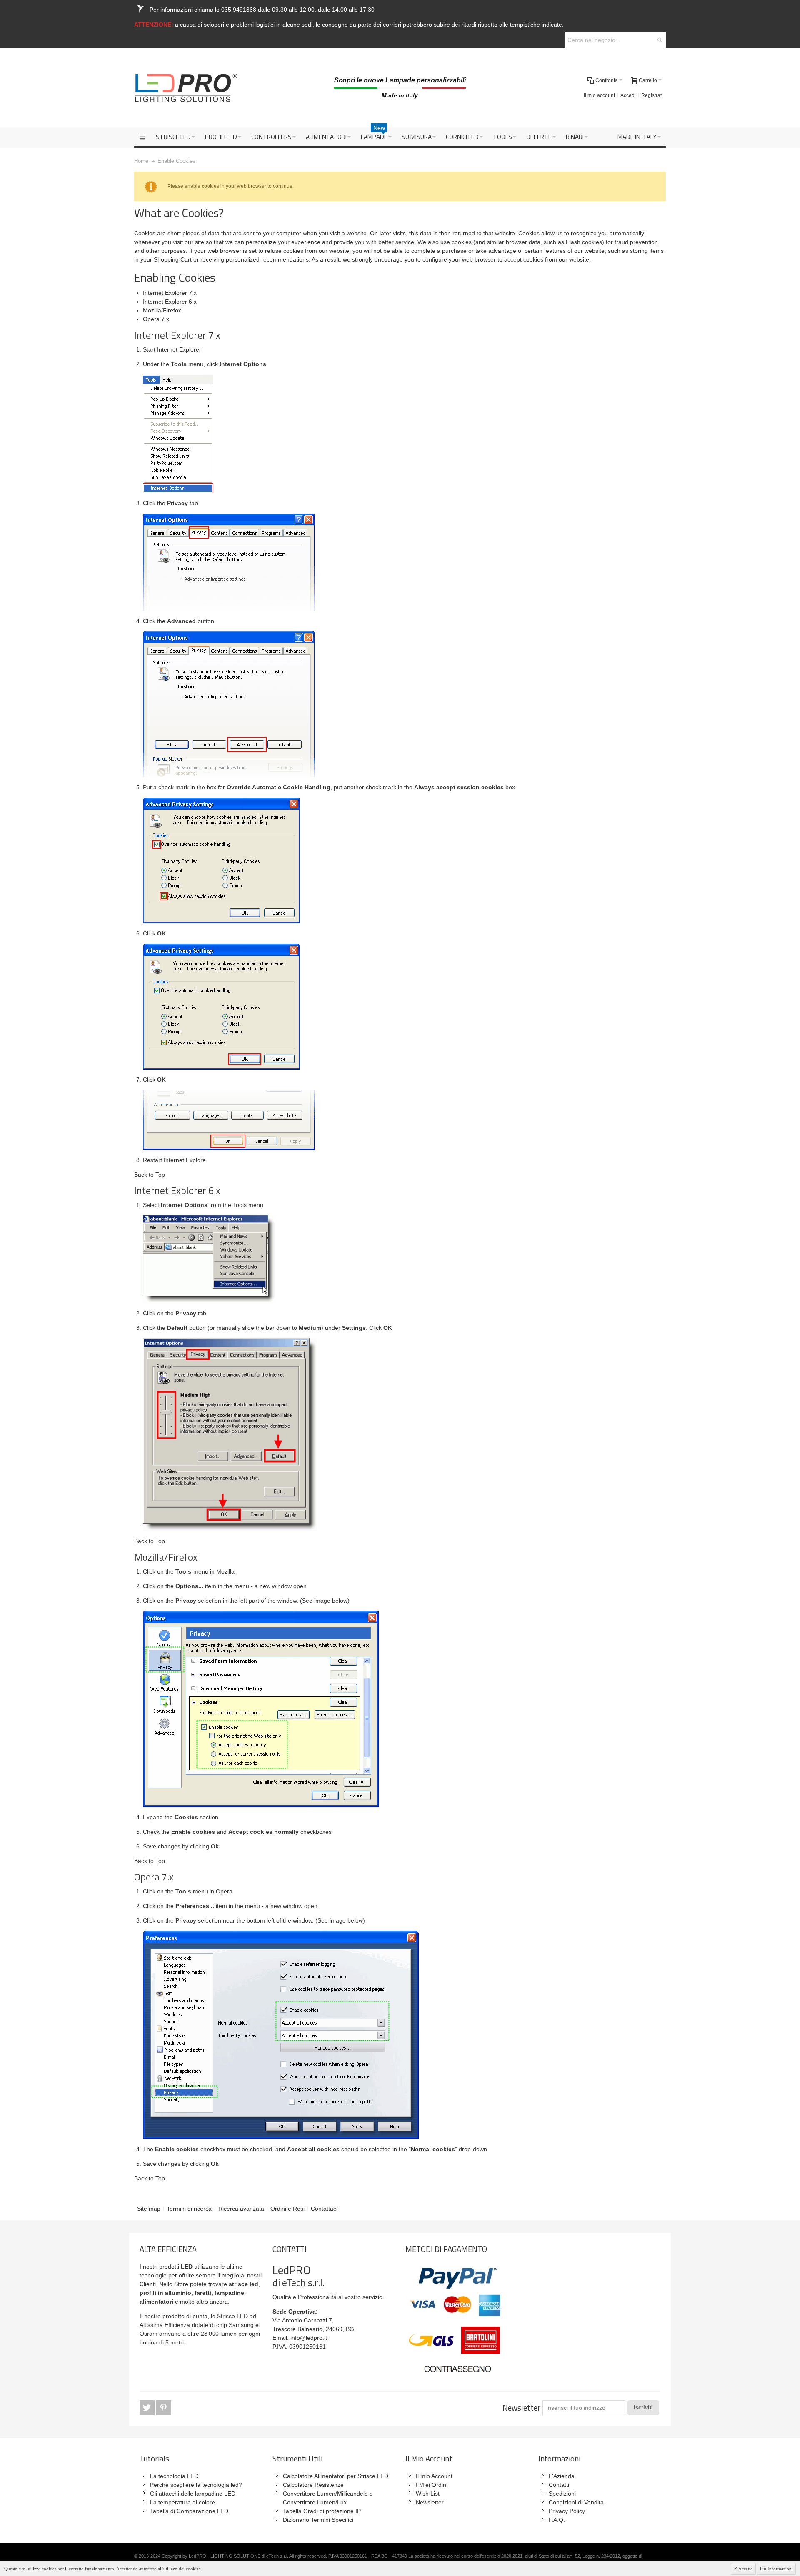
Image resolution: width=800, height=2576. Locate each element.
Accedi (628, 95)
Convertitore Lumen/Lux (315, 2502)
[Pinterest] (164, 2408)
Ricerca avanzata (241, 2209)
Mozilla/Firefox (162, 310)
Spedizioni (562, 2494)
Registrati (652, 95)
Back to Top (150, 1175)
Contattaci (324, 2209)
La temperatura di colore (182, 2502)
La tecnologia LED (174, 2476)
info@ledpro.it (309, 2338)
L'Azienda (562, 2476)
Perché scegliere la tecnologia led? (196, 2485)
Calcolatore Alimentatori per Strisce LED (336, 2476)
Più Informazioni (776, 2569)
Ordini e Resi (287, 2209)
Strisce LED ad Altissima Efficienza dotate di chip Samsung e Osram (199, 2325)
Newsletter (521, 2408)
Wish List (428, 2494)
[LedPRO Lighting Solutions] (186, 88)
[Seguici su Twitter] (148, 2408)
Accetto (745, 2569)
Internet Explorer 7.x (170, 293)
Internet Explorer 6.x (170, 302)
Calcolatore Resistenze (313, 2485)
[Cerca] (660, 40)
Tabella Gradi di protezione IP (322, 2511)
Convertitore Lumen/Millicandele (325, 2494)
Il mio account (599, 95)
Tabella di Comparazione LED (189, 2511)
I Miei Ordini (432, 2485)
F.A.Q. (557, 2520)
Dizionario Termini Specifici (318, 2520)
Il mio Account (434, 2476)
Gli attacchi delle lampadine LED (193, 2494)
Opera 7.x (156, 319)
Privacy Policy (567, 2511)
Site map (149, 2209)
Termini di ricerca (189, 2209)
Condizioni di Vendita (576, 2502)
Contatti (559, 2485)
